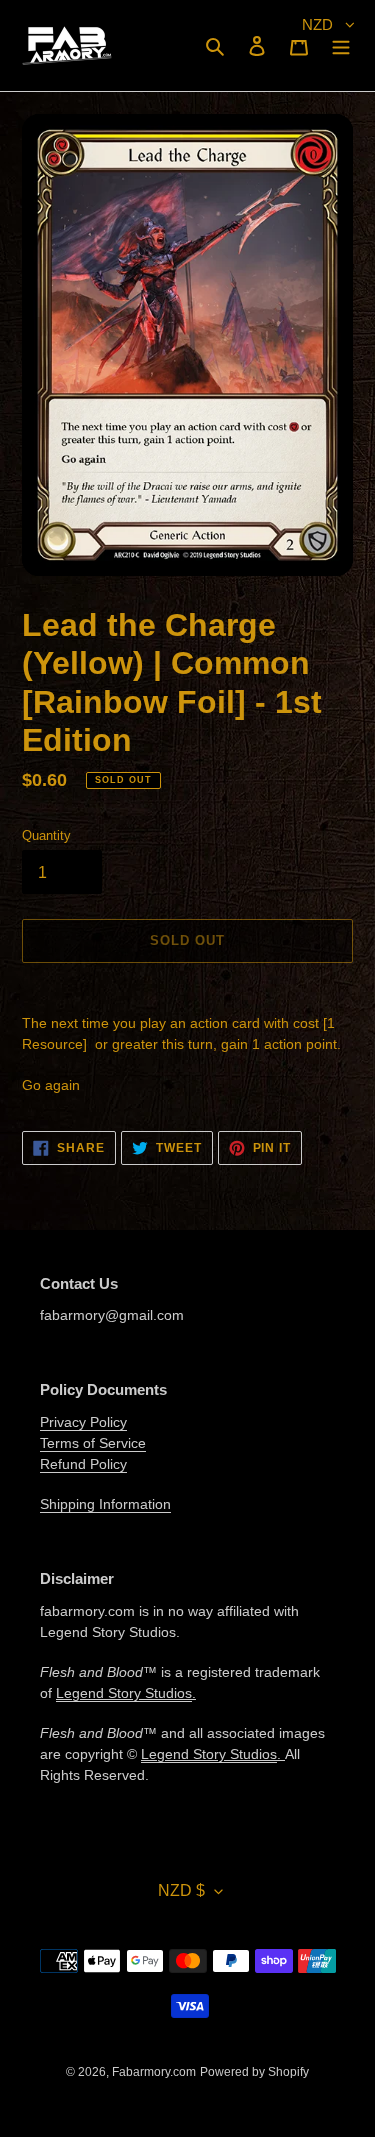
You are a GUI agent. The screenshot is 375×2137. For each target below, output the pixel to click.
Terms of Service (93, 1443)
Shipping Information (105, 1504)
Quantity (46, 835)
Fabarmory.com (154, 2072)
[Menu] (341, 45)
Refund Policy (83, 1464)
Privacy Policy (83, 1422)
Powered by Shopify (254, 2072)
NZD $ (181, 1890)
